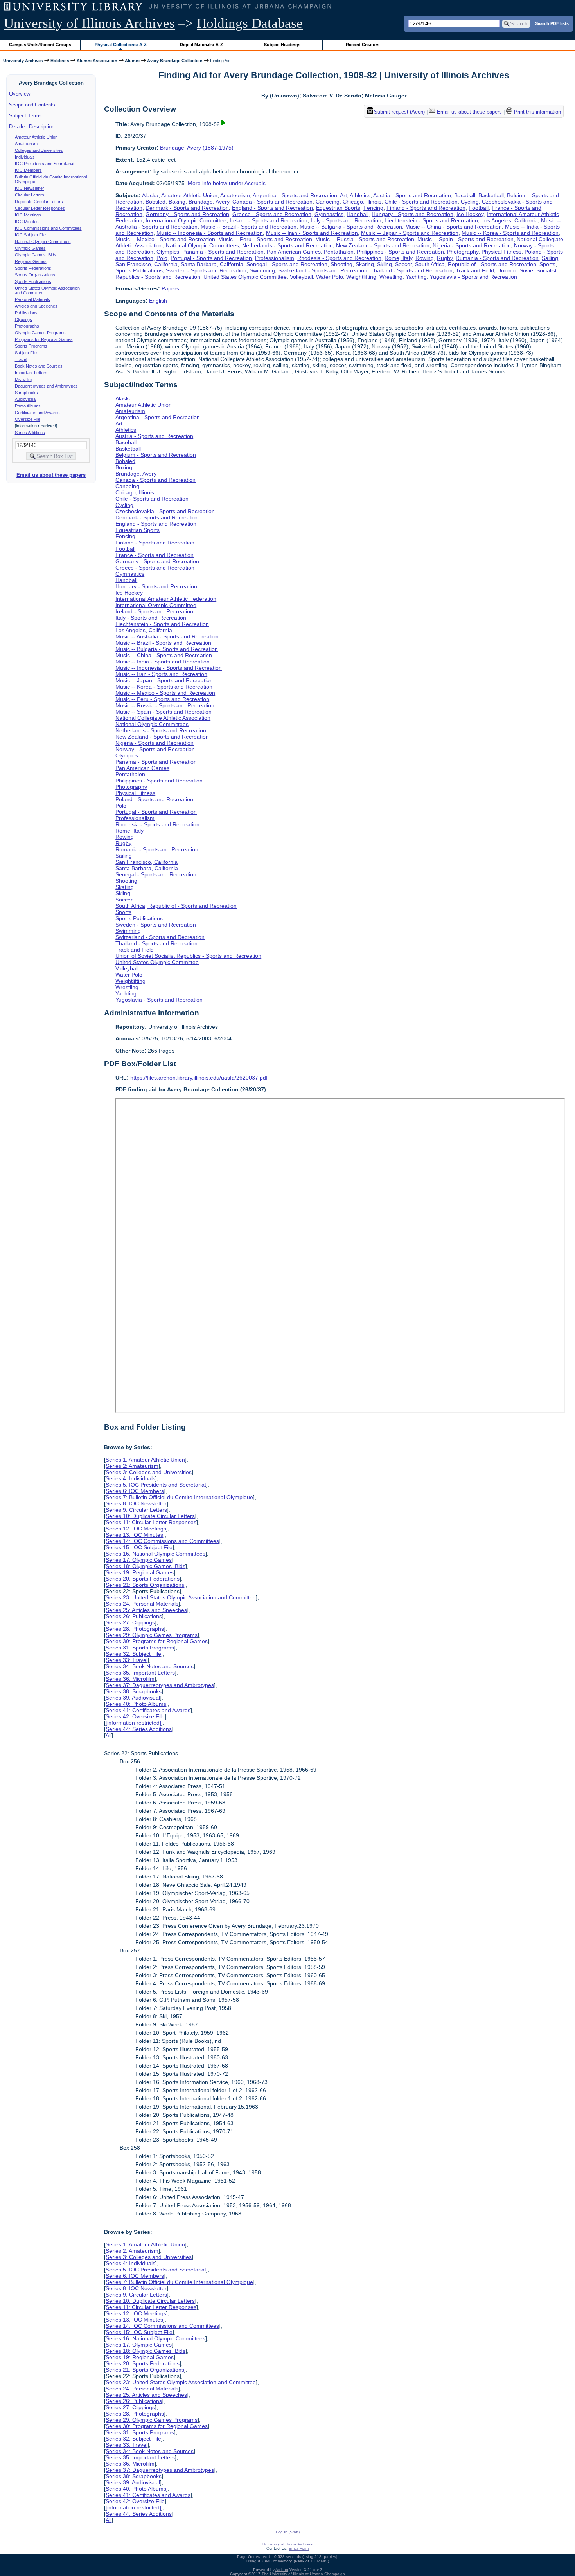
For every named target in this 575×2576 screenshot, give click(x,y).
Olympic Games (30, 248)
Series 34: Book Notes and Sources (150, 1666)
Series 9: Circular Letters (136, 1510)
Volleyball (301, 277)
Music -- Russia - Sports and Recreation (365, 239)
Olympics (168, 252)
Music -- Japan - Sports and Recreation (410, 233)
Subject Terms (25, 116)
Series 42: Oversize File (135, 1716)
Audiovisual (26, 399)
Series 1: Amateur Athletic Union (145, 1460)
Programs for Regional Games (44, 339)
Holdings (60, 61)
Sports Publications (33, 281)
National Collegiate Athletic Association (163, 718)
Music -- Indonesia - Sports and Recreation (210, 233)
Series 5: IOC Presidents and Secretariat (156, 1485)
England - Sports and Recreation (272, 208)
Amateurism (26, 144)
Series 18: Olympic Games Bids (146, 1566)
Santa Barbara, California (212, 264)
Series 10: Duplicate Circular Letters (150, 1516)
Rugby (445, 258)
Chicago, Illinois (362, 202)
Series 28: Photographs (135, 1629)
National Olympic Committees (43, 242)
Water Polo (330, 277)
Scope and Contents (32, 105)
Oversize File (28, 419)
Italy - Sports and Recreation (346, 220)
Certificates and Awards (37, 413)
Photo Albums (28, 406)
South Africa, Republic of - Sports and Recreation (476, 264)
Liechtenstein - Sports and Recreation (431, 220)
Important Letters (31, 373)
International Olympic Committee (186, 220)
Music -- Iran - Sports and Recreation (312, 233)
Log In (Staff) (288, 2532)
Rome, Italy (398, 258)
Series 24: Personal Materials (142, 1604)
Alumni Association (97, 61)
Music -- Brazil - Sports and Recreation (249, 227)
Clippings (23, 319)
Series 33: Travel (127, 1660)
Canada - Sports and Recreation (272, 202)
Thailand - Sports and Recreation (411, 270)
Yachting (416, 277)
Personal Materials (32, 299)
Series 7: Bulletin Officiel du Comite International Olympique (179, 1497)
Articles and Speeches (36, 306)
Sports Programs (31, 346)
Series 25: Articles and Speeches (146, 1610)
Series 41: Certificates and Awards (148, 1710)
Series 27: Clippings (130, 1622)
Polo (162, 258)
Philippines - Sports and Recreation (400, 252)
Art (343, 195)
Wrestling (391, 277)
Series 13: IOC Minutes (134, 1535)
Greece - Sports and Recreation (272, 214)
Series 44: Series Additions (139, 1729)
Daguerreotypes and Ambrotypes (46, 386)
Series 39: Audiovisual (133, 1698)
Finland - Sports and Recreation (426, 208)
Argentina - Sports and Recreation (295, 195)
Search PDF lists (552, 23)
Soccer (403, 264)
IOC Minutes (27, 222)
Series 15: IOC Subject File (139, 1547)
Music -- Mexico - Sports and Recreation (165, 239)
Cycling (470, 202)
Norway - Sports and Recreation (155, 749)
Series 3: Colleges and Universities (149, 1472)
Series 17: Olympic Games (139, 1560)
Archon (282, 2570)
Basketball (491, 195)
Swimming (262, 270)
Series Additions (30, 433)
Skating (365, 264)
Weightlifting (361, 277)
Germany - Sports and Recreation (187, 214)
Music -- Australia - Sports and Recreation (167, 636)
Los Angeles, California (509, 220)
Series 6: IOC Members (135, 1491)
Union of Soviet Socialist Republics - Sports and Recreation (188, 956)
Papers (170, 288)
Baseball (465, 195)
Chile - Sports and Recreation (421, 202)
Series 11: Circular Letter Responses (151, 1522)
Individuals (25, 157)
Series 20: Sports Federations (143, 1579)
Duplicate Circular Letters (39, 202)
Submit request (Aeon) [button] (399, 112)
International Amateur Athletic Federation (166, 599)
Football (479, 208)
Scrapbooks (26, 393)
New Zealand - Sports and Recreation (383, 245)
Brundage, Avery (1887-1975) (197, 148)
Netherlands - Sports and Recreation (287, 245)
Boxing (177, 202)
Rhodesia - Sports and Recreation (339, 258)
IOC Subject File (30, 235)
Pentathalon (339, 252)
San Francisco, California (146, 264)
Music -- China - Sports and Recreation (454, 227)
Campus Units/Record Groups (40, 45)
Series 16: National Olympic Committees (155, 1554)
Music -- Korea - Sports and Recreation (510, 233)
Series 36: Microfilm (130, 1679)
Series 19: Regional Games (140, 1572)
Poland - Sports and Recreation (154, 799)
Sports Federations (33, 268)
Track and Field (475, 270)
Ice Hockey (470, 214)
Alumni (132, 61)
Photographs (27, 326)
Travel (21, 359)
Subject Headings (282, 45)
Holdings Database (250, 23)
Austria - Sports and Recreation (412, 195)
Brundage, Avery (209, 202)
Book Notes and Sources (39, 366)
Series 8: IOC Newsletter (136, 1503)
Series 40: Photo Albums (136, 1704)
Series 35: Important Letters (140, 1673)
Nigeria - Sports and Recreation (472, 245)
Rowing (425, 258)
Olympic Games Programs (40, 333)
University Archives (23, 61)
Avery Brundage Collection (175, 61)
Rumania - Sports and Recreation (497, 258)
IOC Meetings (28, 215)
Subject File (26, 353)
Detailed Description (32, 127)
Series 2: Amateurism (132, 1466)
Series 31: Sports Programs (140, 1648)
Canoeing (328, 202)
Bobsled (155, 202)
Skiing (385, 264)
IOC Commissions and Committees (48, 228)
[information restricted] (133, 1723)
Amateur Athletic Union (36, 137)
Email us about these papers (51, 475)
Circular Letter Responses (40, 208)
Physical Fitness (501, 252)
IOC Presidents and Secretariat (45, 164)
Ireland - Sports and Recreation (269, 220)
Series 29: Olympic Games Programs (152, 1635)
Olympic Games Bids (36, 255)
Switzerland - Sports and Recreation (323, 270)
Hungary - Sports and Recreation (412, 214)
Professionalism (275, 258)
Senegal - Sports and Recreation (287, 264)
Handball (358, 214)
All (109, 1735)
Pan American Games (294, 252)
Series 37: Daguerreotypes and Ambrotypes (160, 1685)
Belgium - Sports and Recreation (156, 455)
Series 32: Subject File (133, 1654)
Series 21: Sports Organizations (145, 1585)
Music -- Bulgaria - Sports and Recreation (351, 227)
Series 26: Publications (134, 1616)
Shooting (341, 264)
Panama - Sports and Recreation (223, 252)
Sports (547, 264)
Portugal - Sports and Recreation (211, 258)
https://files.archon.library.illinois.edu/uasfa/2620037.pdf (199, 1078)
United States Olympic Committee (245, 277)
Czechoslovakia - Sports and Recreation (165, 511)
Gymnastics (329, 214)
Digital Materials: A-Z (201, 45)
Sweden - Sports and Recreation (206, 270)
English (158, 301)
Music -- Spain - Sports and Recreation (465, 239)
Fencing (373, 208)
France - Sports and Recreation (155, 555)
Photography (463, 252)
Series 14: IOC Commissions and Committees (162, 1541)
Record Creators (363, 45)
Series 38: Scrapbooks (134, 1691)
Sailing (550, 258)
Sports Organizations (35, 275)
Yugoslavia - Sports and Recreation (473, 277)
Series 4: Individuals (130, 1478)
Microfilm (23, 379)
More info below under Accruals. (227, 183)
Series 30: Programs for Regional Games (157, 1641)
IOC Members (28, 170)
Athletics (360, 195)
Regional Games (31, 261)
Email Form (299, 2548)
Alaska (150, 195)
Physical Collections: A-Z (121, 45)
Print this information (537, 112)
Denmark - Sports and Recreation (187, 208)
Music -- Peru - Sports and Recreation (265, 239)
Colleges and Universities (39, 150)
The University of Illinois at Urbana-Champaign (303, 2574)
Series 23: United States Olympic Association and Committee (181, 1597)
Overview (20, 94)
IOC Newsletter (30, 188)
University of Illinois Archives (89, 23)
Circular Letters (30, 195)
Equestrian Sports (338, 208)
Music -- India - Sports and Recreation (163, 662)
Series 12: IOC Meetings (136, 1529)
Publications (26, 313)
